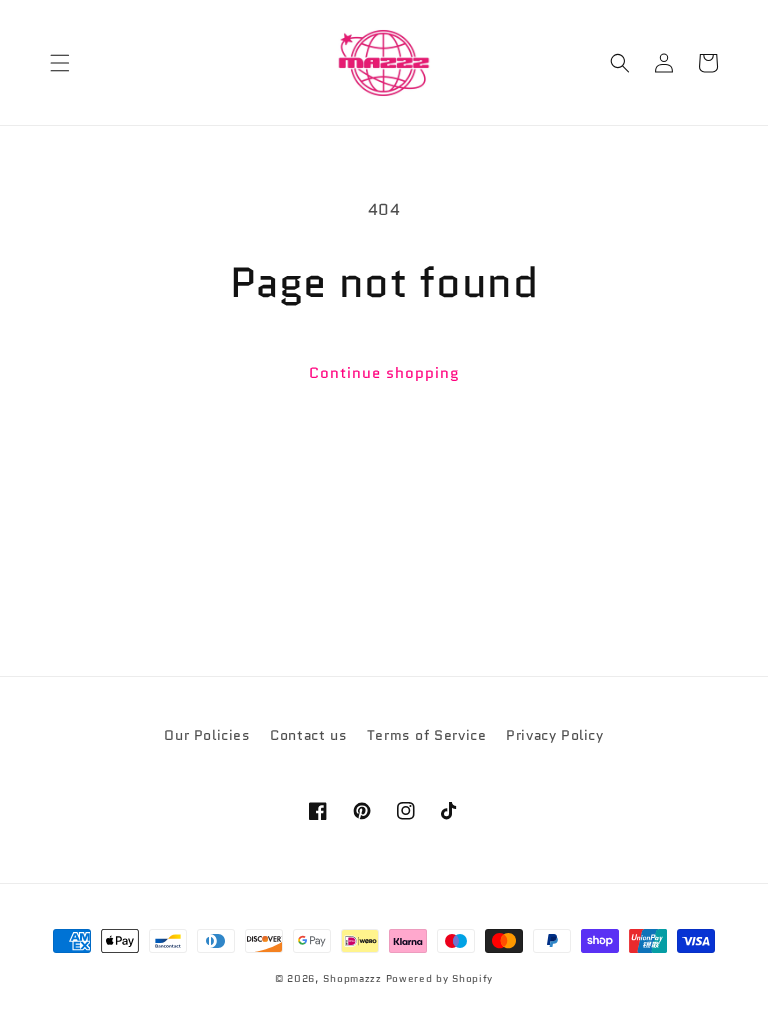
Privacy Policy (554, 735)
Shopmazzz (352, 978)
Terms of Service (427, 735)
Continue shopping (384, 373)
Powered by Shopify (440, 978)
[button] (60, 63)
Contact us (308, 735)
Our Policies (207, 735)
